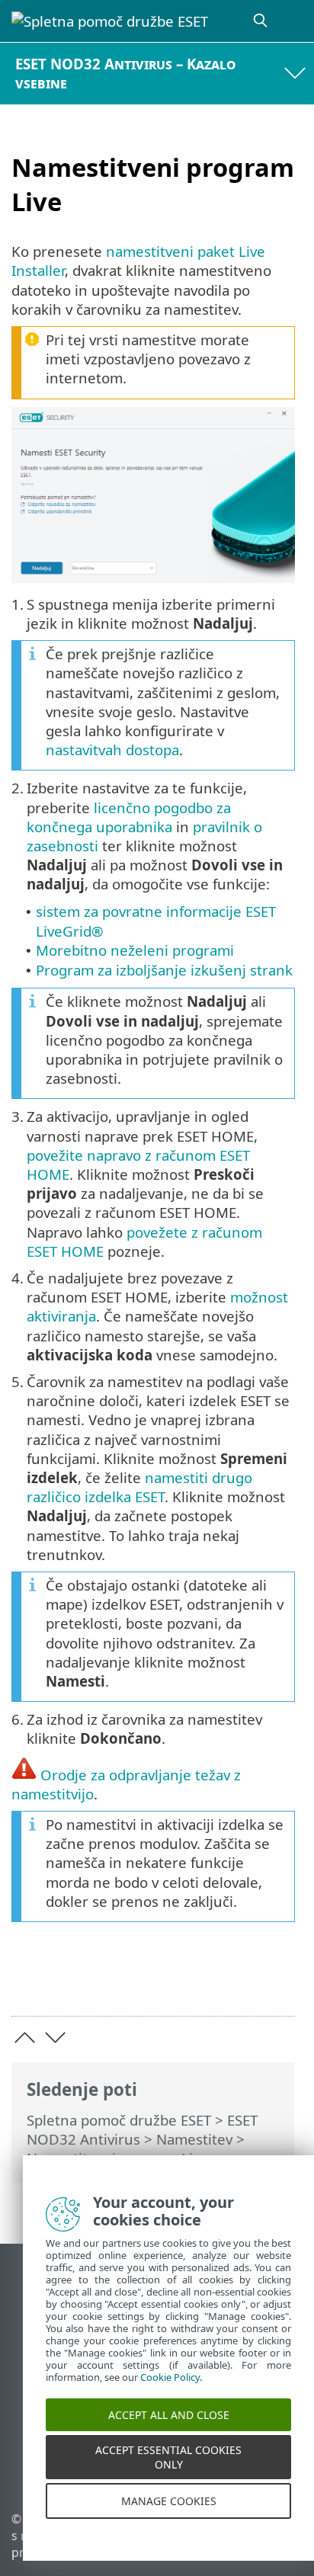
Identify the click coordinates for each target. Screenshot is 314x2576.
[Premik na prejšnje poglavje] (25, 2038)
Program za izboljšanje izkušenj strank (164, 970)
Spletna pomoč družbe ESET (119, 2120)
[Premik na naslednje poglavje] (55, 2038)
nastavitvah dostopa (112, 750)
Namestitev (194, 2139)
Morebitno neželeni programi (135, 950)
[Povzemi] (276, 1980)
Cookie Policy (170, 2394)
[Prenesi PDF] (237, 1980)
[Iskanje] (261, 21)
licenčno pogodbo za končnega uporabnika (129, 817)
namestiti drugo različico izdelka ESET (139, 1487)
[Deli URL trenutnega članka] (198, 1980)
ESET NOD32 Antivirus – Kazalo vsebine (126, 73)
